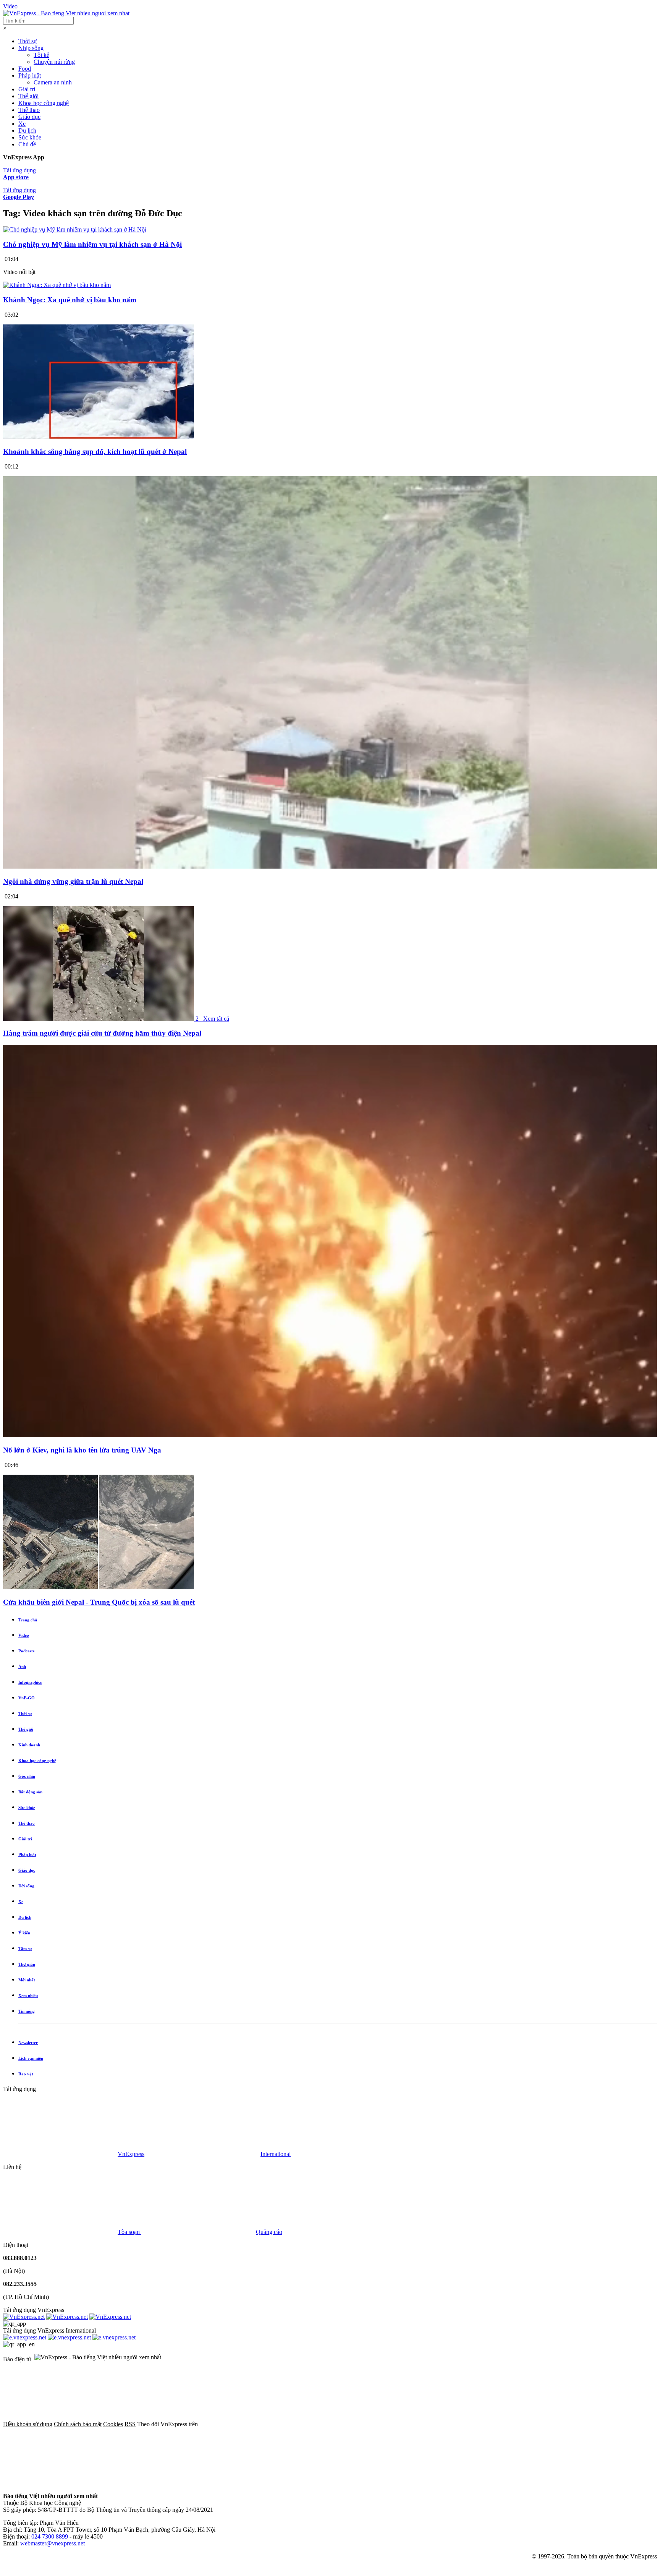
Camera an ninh (53, 82)
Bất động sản (30, 1792)
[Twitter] (373, 2424)
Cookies (113, 2424)
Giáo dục (29, 117)
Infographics (30, 1682)
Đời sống (26, 1886)
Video (10, 6)
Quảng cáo (269, 2232)
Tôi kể (41, 55)
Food (25, 69)
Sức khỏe (30, 137)
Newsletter (28, 2043)
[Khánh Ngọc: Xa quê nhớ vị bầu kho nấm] (57, 285)
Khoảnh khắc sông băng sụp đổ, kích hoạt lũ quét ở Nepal (95, 451)
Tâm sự (25, 1949)
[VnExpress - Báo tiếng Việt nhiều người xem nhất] (66, 13)
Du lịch (27, 131)
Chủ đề (27, 144)
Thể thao (29, 110)
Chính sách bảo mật (78, 2424)
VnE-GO (27, 1698)
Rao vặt (26, 2074)
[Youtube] (489, 2424)
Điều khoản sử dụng (28, 2424)
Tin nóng (27, 2011)
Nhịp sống (31, 48)
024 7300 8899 (50, 2536)
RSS (130, 2424)
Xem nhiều (28, 1996)
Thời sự (28, 41)
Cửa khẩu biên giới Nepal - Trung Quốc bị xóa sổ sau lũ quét (99, 1602)
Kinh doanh (29, 1745)
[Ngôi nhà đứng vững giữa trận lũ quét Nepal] (330, 867)
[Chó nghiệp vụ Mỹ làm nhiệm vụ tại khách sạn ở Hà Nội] (75, 229)
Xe (22, 124)
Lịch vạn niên (31, 2058)
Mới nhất (27, 1980)
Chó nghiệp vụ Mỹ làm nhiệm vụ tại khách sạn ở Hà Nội (92, 244)
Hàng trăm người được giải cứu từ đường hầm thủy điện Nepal (102, 1033)
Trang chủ (28, 1620)
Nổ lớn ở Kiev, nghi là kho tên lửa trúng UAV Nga (82, 1450)
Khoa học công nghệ (44, 103)
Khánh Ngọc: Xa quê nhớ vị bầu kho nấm (70, 300)
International (276, 2154)
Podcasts (26, 1651)
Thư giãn (27, 1964)
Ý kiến (24, 1933)
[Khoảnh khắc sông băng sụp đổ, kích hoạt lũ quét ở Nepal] (99, 437)
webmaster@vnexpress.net (53, 2543)
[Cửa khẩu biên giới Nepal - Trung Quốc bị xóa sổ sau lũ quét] (99, 1587)
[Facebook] (257, 2424)
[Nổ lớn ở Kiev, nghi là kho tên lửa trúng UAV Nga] (330, 1435)
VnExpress (131, 2154)
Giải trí (27, 89)
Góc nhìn (27, 1776)
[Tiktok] (60, 2483)
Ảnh (22, 1667)
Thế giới (28, 96)
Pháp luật (30, 75)
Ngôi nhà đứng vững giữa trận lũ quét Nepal (73, 881)
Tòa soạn (129, 2232)
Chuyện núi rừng (54, 62)
